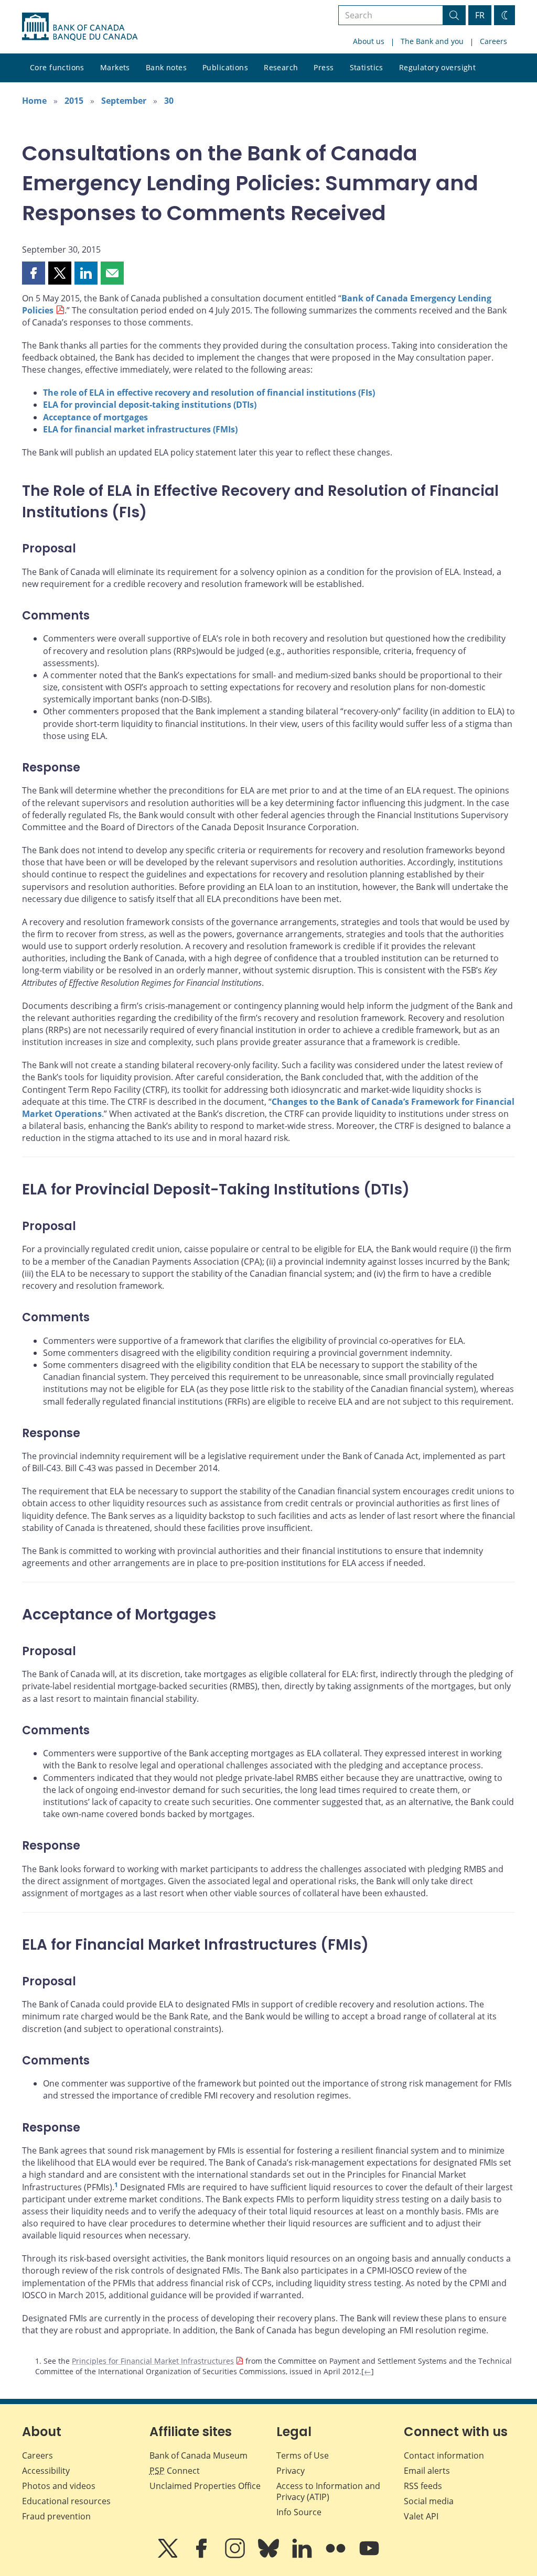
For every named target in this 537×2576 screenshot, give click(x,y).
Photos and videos (59, 2486)
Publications (225, 67)
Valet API (421, 2516)
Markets (115, 67)
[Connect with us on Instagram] (236, 2556)
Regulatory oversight (437, 67)
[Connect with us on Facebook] (202, 2556)
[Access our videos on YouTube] (369, 2556)
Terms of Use (303, 2455)
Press (324, 67)
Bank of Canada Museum (198, 2455)
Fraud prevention (56, 2516)
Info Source (299, 2512)
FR (480, 15)
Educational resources (66, 2501)
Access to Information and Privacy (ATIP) (328, 2491)
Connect (175, 2471)
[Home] (80, 27)
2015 (74, 101)
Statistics (367, 67)
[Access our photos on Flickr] (337, 2556)
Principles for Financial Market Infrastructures (153, 2361)
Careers (493, 41)
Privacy (291, 2471)
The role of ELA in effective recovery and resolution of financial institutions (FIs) (209, 393)
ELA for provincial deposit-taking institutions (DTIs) (150, 405)
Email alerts (427, 2471)
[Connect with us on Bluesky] (270, 2556)
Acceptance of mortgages (95, 417)
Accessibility (46, 2471)
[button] (34, 273)
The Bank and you (432, 41)
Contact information (444, 2455)
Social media (429, 2501)
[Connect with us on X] (169, 2556)
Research (281, 67)
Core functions (57, 67)
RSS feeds (423, 2486)
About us (369, 41)
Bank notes (166, 67)
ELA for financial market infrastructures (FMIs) (140, 429)
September (124, 101)
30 (169, 101)
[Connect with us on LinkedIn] (303, 2556)
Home (34, 101)
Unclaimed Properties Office (205, 2486)
